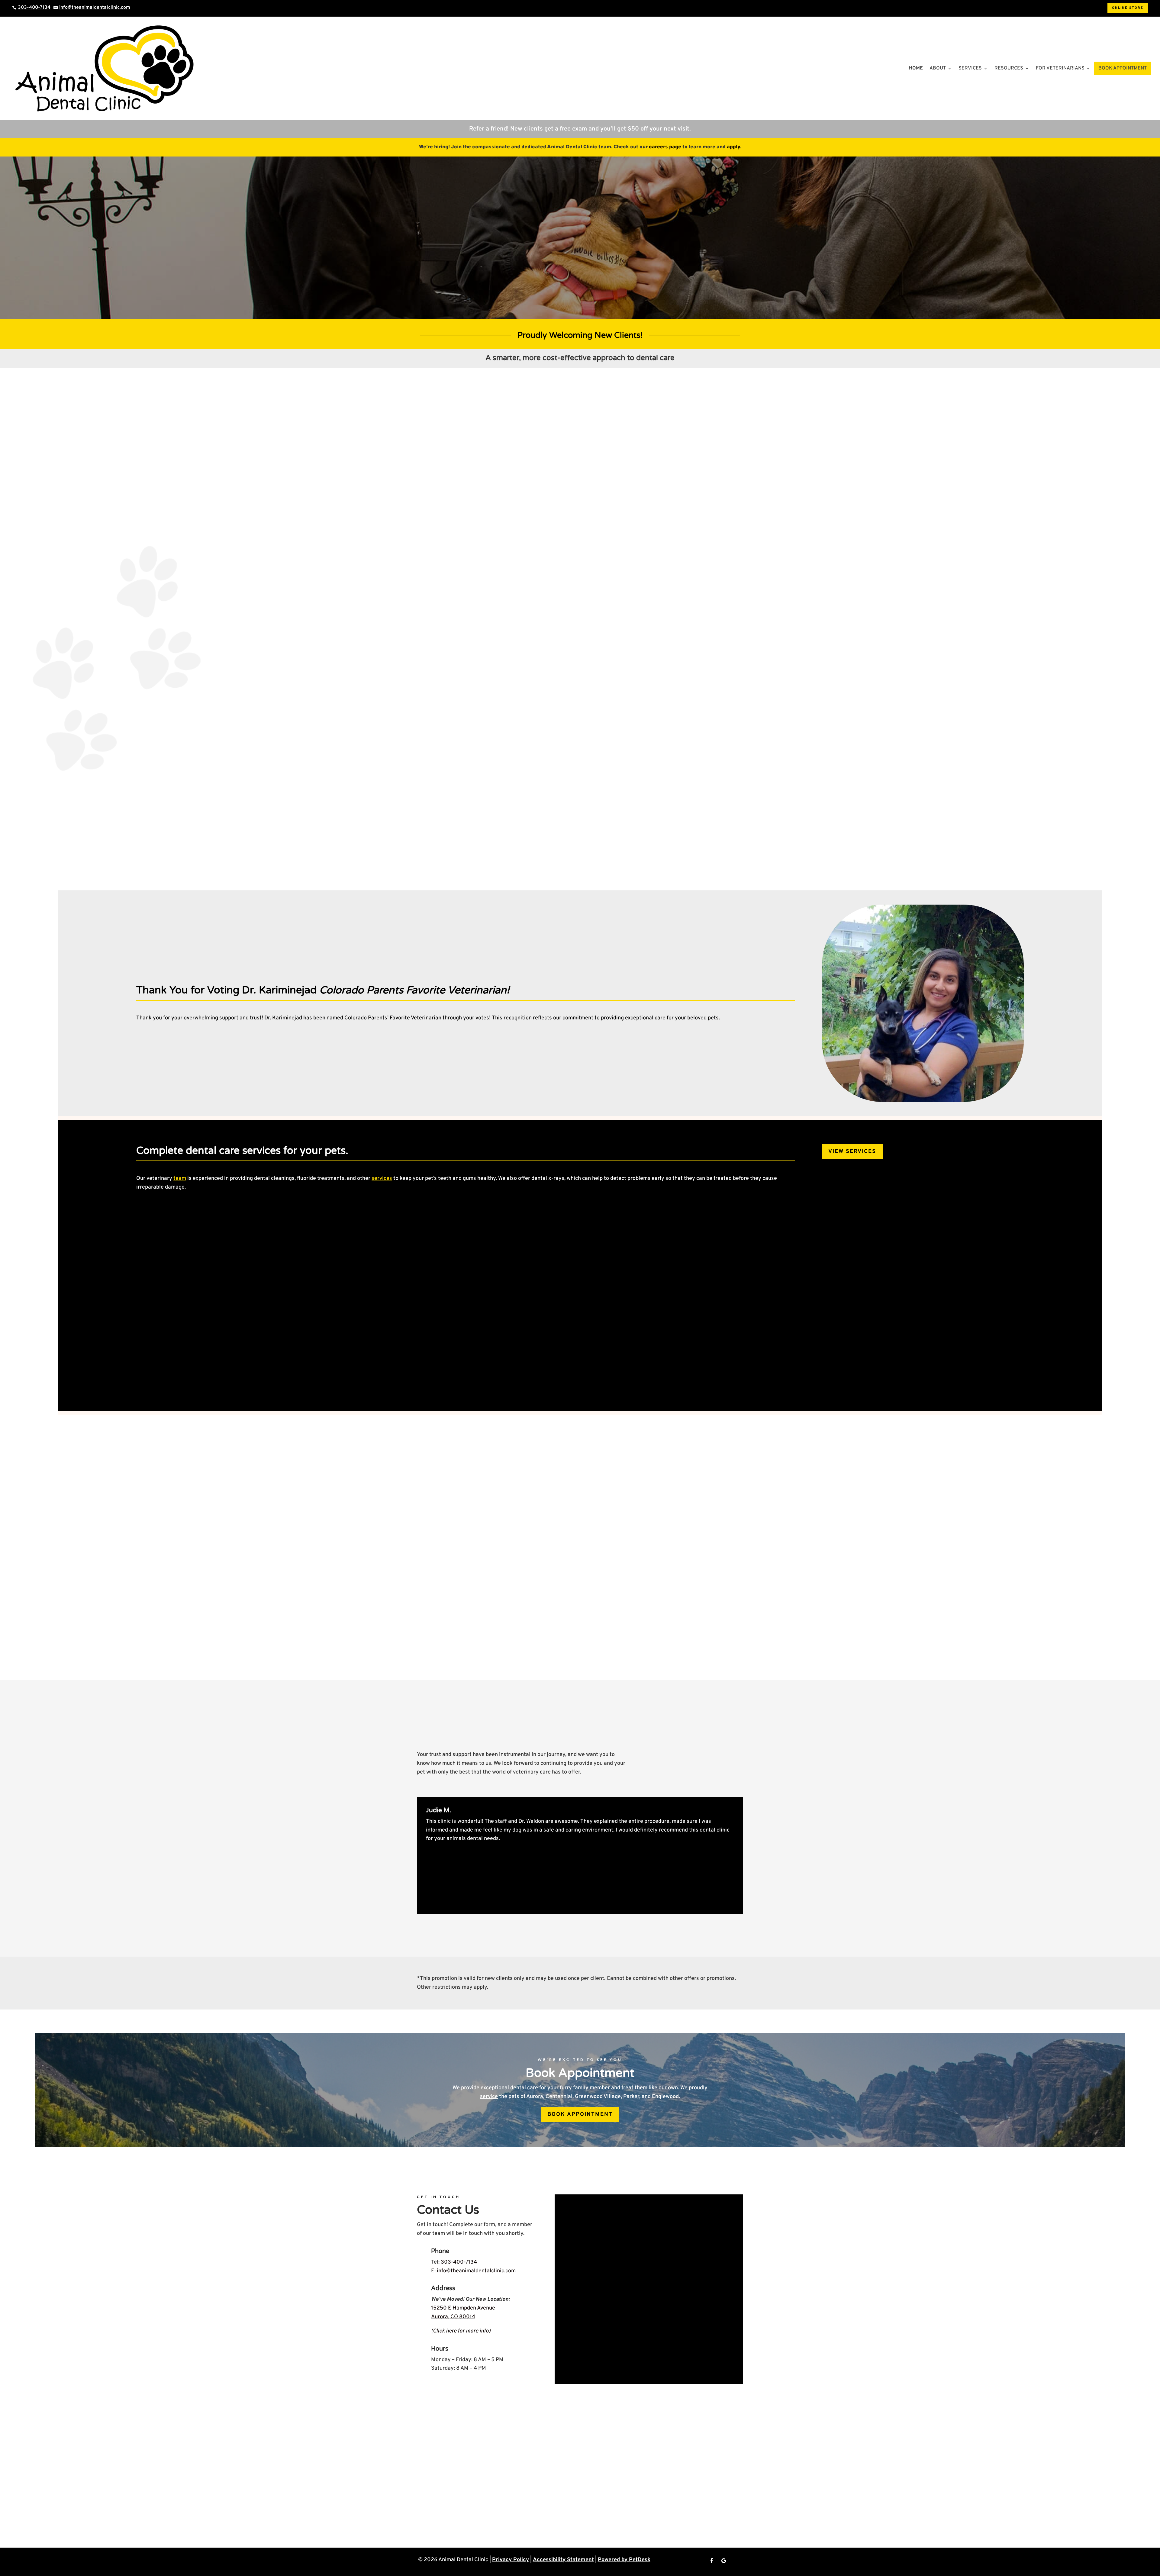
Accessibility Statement (563, 2560)
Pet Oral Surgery (523, 1338)
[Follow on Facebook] (712, 2561)
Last (656, 2236)
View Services (852, 1152)
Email (572, 2248)
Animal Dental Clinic (715, 462)
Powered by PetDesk (624, 2560)
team (180, 1178)
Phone (571, 2273)
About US (530, 508)
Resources (1009, 68)
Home (916, 68)
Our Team (440, 1599)
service (489, 2097)
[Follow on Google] (724, 2561)
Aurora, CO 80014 (453, 2317)
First (568, 2236)
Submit (577, 2361)
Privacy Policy (511, 2560)
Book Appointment (1123, 68)
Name (572, 2217)
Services (970, 68)
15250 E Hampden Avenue (463, 2308)
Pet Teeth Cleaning (214, 1338)
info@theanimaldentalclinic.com (476, 2271)
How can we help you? (590, 2298)
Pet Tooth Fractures (839, 1338)
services (382, 1178)
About (938, 68)
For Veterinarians (1060, 68)
